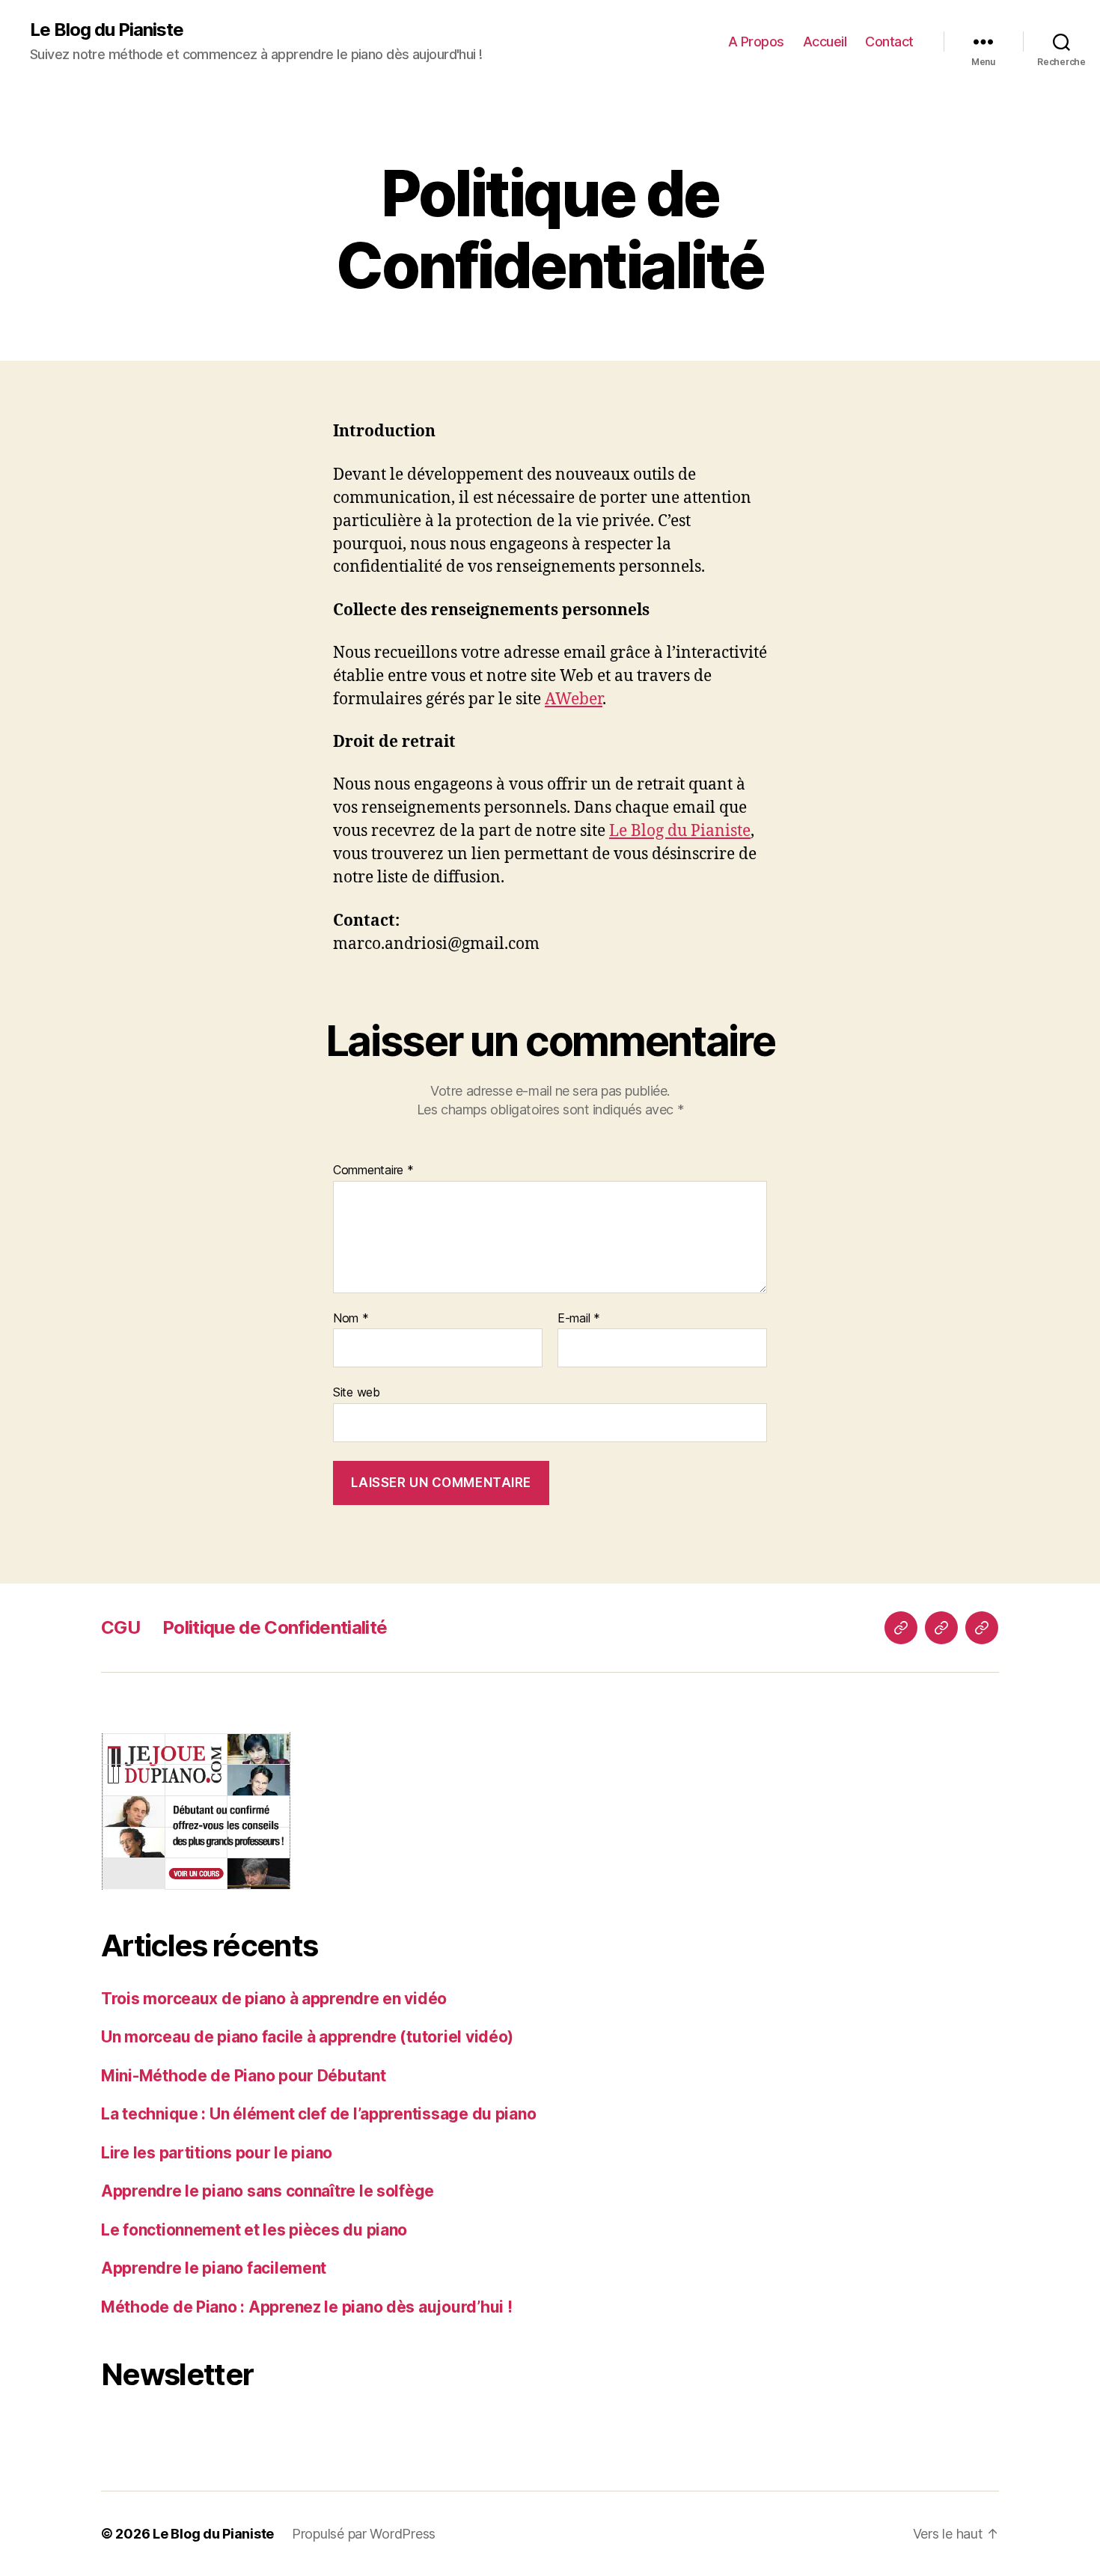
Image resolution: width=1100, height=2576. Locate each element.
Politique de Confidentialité (275, 1627)
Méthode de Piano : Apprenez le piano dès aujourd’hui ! (306, 2307)
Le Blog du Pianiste (107, 30)
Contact (889, 42)
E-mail (579, 1319)
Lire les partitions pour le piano (217, 2153)
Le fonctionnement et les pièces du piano (254, 2230)
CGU (120, 1627)
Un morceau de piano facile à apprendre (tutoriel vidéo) (307, 2037)
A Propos (756, 42)
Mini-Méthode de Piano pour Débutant (244, 2076)
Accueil (825, 42)
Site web (357, 1392)
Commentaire (373, 1171)
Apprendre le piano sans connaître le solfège (268, 2191)
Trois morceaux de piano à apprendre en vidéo (274, 1999)
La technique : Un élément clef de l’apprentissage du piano (318, 2114)
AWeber (574, 699)
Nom (351, 1319)
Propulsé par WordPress (364, 2534)
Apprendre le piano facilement (214, 2268)
